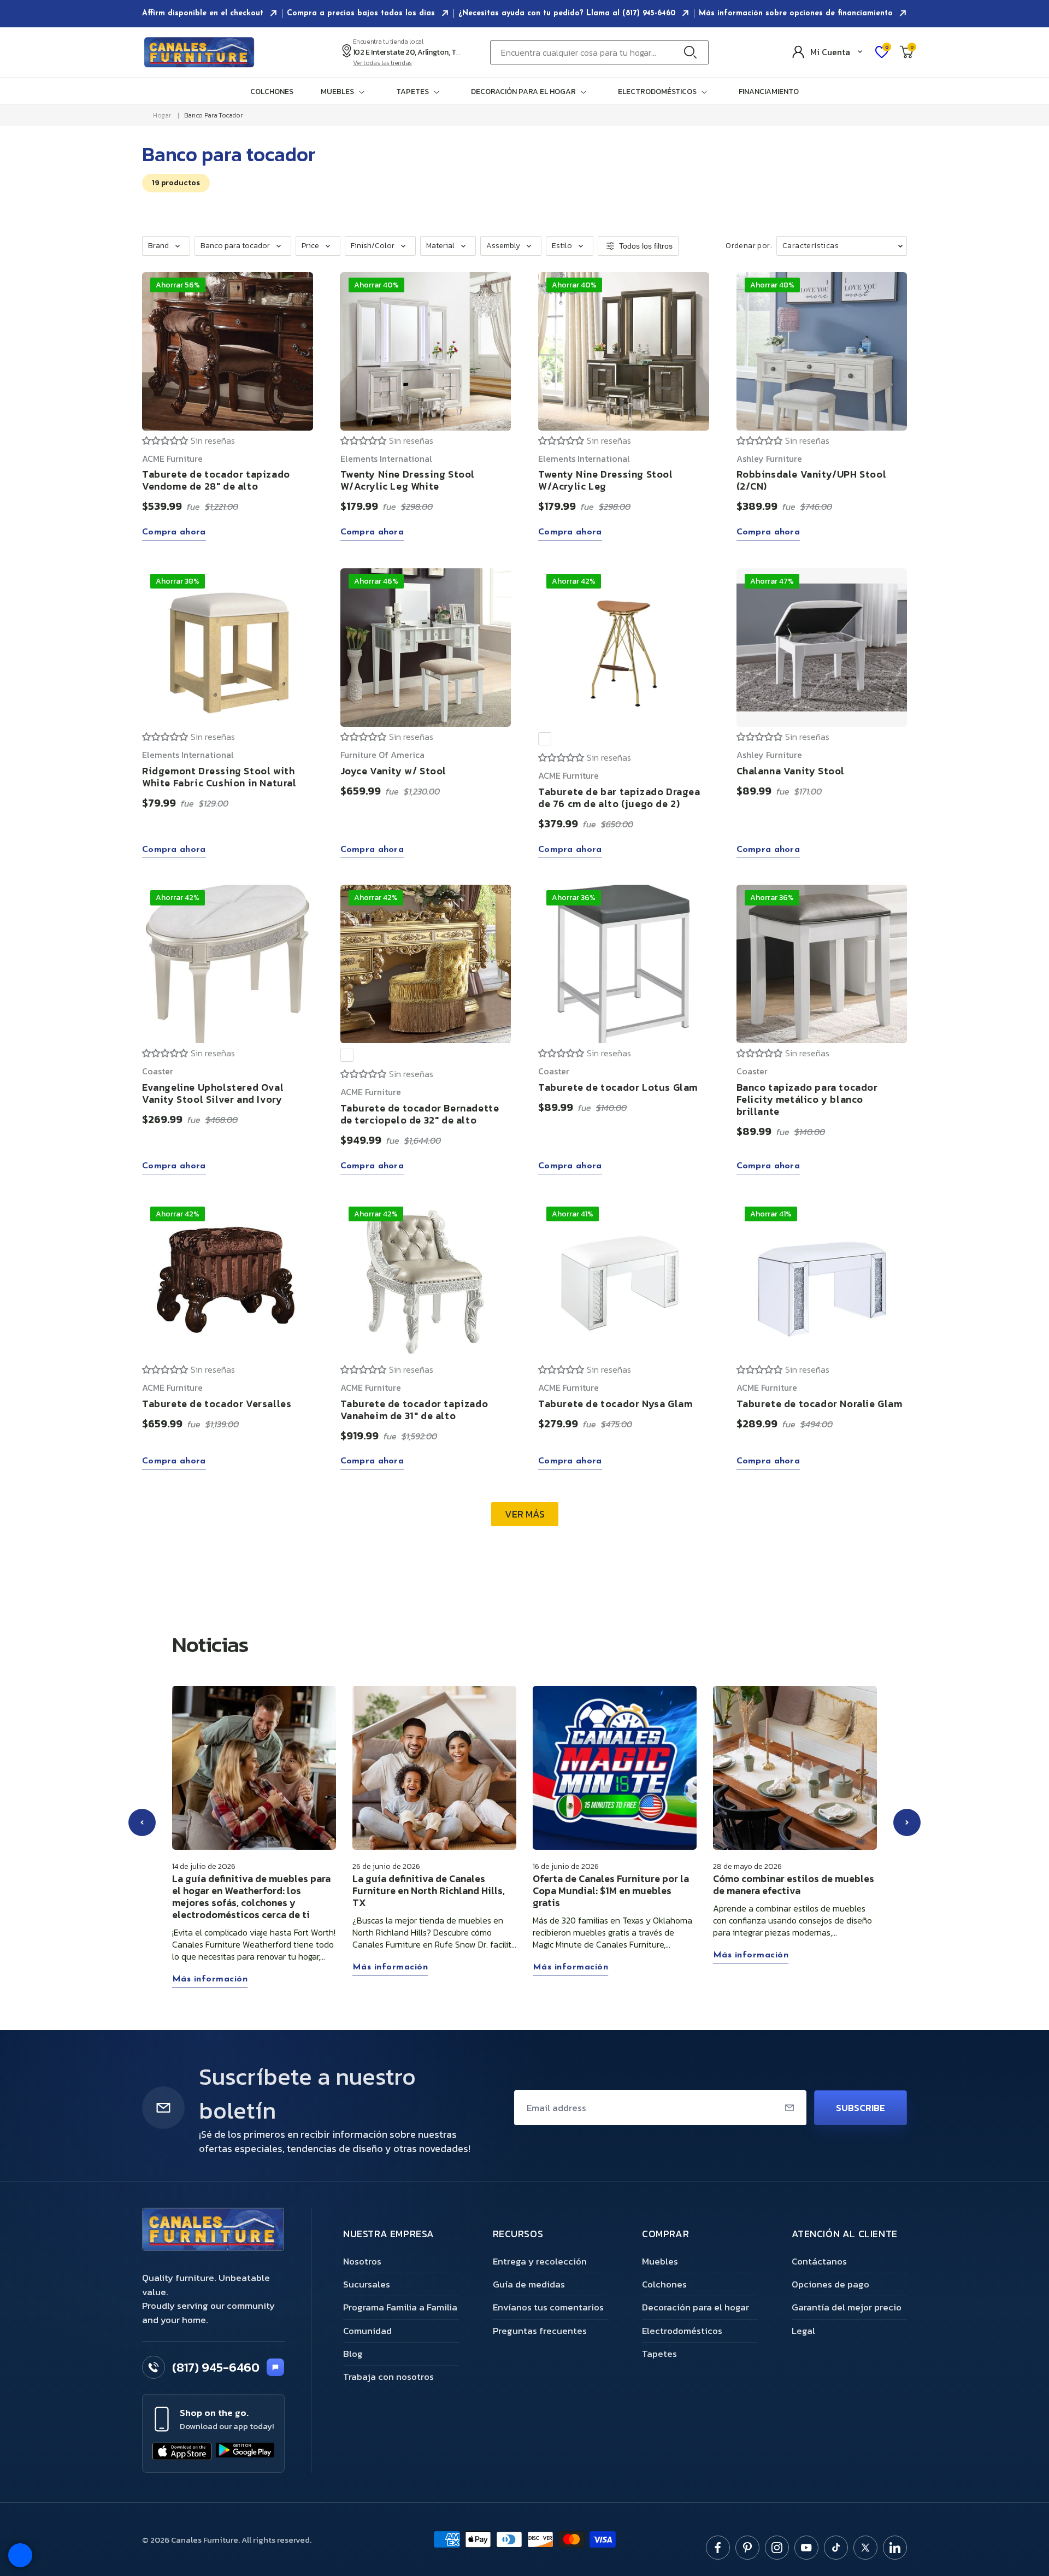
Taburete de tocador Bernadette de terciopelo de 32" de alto (420, 1114)
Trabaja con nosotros (388, 2377)
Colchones (272, 92)
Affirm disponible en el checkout (204, 13)
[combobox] (599, 52)
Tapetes (659, 2354)
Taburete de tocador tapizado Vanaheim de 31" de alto (414, 1410)
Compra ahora (174, 533)
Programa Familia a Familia (400, 2307)
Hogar (162, 115)
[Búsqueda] (693, 52)
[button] (345, 92)
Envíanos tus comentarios (548, 2307)
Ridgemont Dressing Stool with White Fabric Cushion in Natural (219, 776)
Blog (353, 2354)
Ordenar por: (749, 246)
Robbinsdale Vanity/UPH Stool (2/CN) (812, 481)
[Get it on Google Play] (245, 2451)
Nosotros (362, 2261)
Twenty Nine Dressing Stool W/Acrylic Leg (606, 481)
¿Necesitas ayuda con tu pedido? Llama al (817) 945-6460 (568, 13)
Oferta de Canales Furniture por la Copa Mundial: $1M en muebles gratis (611, 1891)
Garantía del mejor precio (847, 2307)
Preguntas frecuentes (540, 2331)
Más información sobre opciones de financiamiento (797, 13)
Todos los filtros (646, 246)
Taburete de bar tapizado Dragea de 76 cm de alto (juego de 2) (619, 797)
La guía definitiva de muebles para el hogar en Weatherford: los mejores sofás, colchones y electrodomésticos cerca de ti (251, 1897)
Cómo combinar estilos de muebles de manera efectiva (794, 1885)
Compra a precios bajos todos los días (362, 13)
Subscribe (861, 2108)
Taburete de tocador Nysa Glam (615, 1404)
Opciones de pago (830, 2284)
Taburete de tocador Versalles (217, 1404)
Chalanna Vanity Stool (791, 770)
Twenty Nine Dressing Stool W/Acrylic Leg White (408, 481)
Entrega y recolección (540, 2261)
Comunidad (367, 2331)
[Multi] (347, 1055)
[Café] (545, 739)
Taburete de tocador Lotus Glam (618, 1087)
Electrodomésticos (682, 2331)
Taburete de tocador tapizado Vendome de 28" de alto (216, 481)
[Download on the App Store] (182, 2451)
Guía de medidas (529, 2284)
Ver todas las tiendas (382, 63)
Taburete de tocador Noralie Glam (820, 1404)
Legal (803, 2331)
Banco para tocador (213, 115)
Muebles (660, 2261)
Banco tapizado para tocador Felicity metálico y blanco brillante (807, 1099)
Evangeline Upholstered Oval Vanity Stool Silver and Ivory (213, 1093)
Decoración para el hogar (696, 2307)
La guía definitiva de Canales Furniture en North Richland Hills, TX (429, 1891)
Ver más (525, 1515)
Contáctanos (819, 2261)
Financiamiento (769, 92)
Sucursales (367, 2284)
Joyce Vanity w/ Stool (394, 770)
